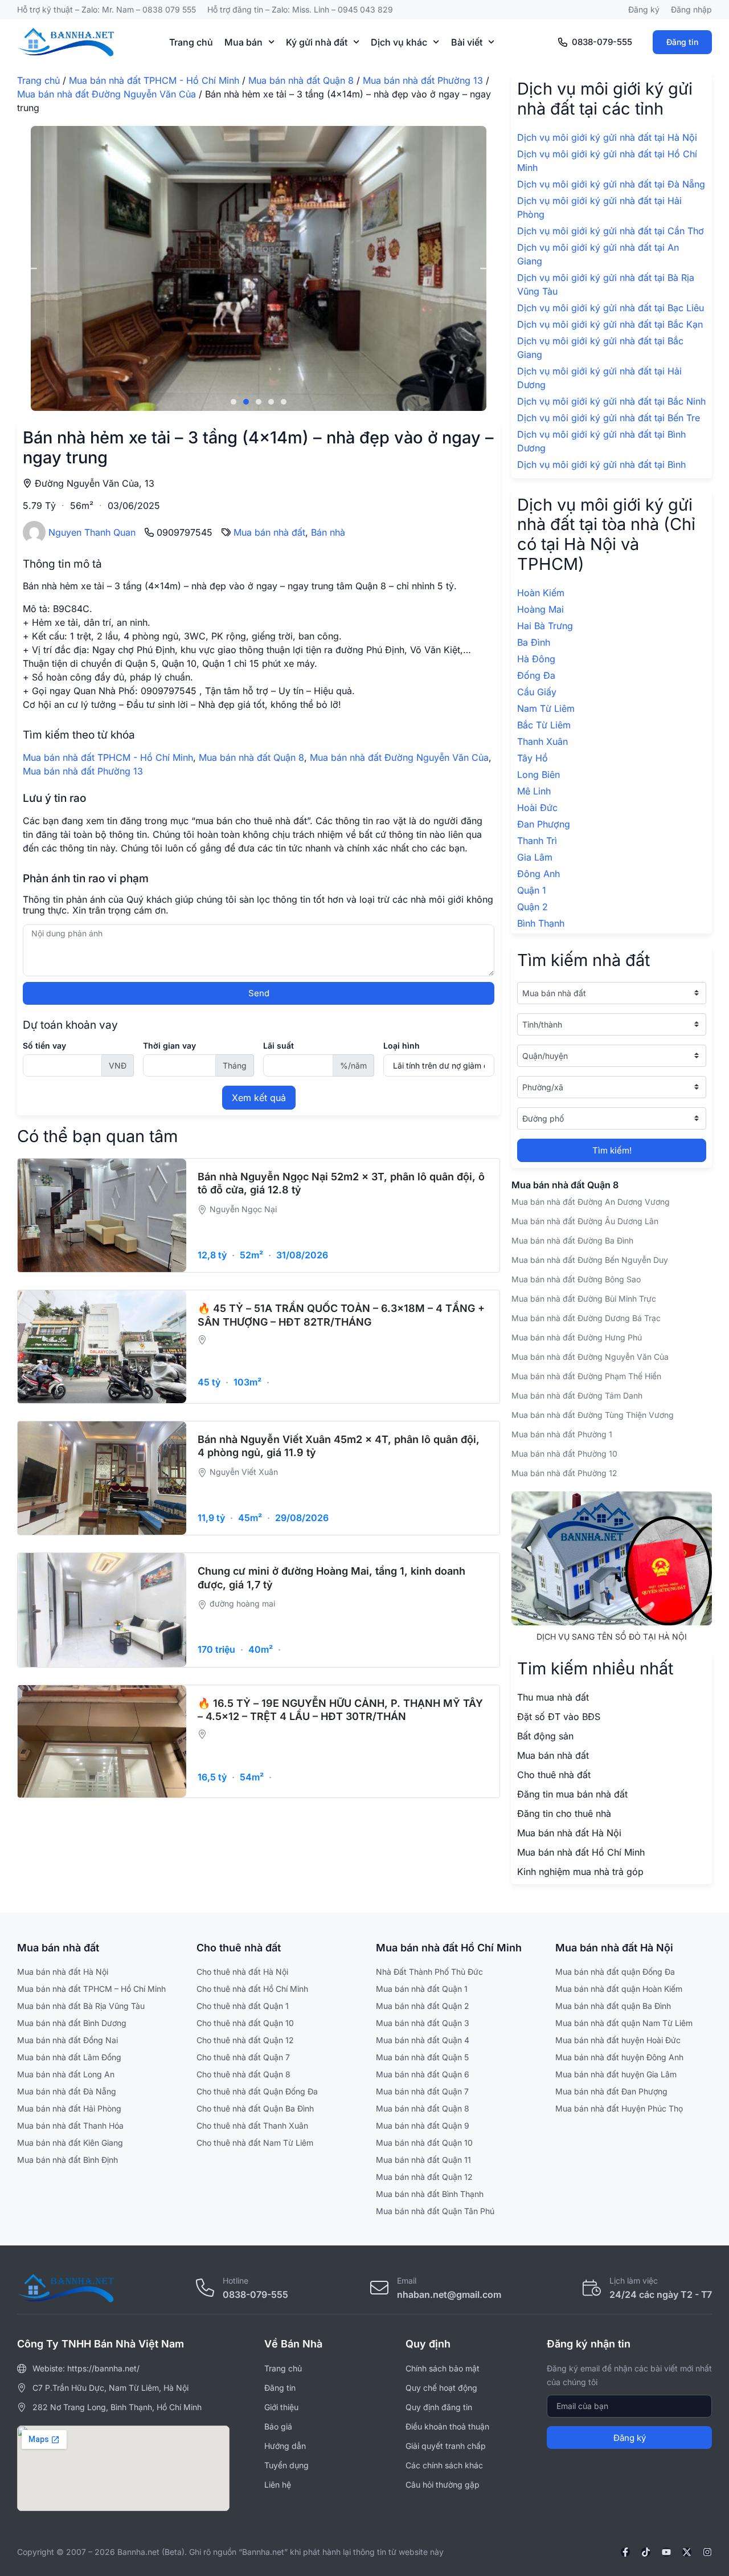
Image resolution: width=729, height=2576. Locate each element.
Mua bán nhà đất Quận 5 (422, 2057)
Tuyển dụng (286, 2465)
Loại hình (402, 1046)
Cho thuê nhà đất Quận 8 (243, 2074)
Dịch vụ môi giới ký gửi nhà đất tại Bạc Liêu (611, 308)
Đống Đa (536, 675)
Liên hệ (278, 2485)
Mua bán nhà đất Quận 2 (423, 2006)
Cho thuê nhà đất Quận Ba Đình (255, 2108)
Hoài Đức (537, 808)
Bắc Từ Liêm (544, 725)
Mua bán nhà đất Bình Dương (72, 2023)
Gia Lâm (535, 857)
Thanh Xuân (542, 741)
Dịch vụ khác (399, 42)
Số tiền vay (44, 1046)
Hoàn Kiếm (541, 593)
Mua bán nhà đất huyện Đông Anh (619, 2057)
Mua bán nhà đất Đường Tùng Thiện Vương (593, 1415)
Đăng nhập (691, 9)
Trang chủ (191, 42)
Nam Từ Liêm (546, 708)
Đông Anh (538, 874)
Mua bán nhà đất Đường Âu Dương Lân (585, 1221)
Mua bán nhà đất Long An (66, 2074)
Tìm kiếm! (612, 1150)
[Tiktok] (646, 2552)
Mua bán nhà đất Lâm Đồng (69, 2057)
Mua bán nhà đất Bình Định (67, 2160)
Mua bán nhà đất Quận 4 (423, 2040)
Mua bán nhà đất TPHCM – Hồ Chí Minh (91, 1989)
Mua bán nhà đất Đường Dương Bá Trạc (586, 1318)
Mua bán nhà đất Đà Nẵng (67, 2091)
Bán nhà (328, 532)
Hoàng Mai (540, 609)
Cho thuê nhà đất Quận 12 (245, 2040)
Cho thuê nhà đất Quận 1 (243, 2006)
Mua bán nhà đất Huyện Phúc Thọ (619, 2108)
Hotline (236, 2281)
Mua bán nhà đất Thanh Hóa (70, 2125)
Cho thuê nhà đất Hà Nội (242, 1972)
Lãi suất (279, 1046)
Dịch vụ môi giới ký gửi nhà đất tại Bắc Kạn (610, 324)
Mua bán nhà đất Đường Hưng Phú (577, 1337)
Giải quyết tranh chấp (446, 2446)
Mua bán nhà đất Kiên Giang (70, 2143)
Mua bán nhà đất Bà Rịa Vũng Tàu (81, 2006)
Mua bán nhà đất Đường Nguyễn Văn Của (107, 94)
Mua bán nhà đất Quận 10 (424, 2143)
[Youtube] (666, 2552)
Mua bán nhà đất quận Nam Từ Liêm (624, 2023)
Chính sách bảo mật (443, 2368)
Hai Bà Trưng (545, 626)
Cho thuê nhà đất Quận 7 (243, 2057)
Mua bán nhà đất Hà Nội (63, 1972)
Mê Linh (534, 791)
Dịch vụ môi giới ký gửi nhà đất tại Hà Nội (607, 137)
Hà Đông (536, 659)
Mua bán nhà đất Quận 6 (423, 2074)
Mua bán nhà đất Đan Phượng (611, 2091)
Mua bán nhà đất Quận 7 (422, 2091)
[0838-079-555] (563, 42)
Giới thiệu (281, 2407)
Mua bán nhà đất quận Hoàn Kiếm (619, 1989)
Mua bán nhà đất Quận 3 (423, 2023)
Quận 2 (533, 907)
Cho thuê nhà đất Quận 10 (245, 2023)
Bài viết (467, 42)
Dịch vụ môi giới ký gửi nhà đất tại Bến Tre (609, 418)
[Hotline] (205, 2288)
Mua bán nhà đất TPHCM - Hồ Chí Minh (154, 80)
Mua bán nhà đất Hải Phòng (69, 2108)
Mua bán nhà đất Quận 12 (424, 2177)
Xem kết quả (259, 1098)
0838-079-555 (602, 42)
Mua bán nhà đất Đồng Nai (67, 2040)
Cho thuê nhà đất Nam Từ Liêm (255, 2143)
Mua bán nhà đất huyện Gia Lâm (616, 2074)
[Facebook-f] (625, 2552)
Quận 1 (532, 890)
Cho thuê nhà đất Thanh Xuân (252, 2125)
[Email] (379, 2288)
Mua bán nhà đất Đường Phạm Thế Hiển (586, 1376)
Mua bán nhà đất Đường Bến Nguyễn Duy (590, 1260)
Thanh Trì (537, 841)
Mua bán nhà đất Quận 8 (301, 80)
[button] (30, 269)
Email (407, 2281)
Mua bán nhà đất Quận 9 (423, 2125)
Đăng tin (682, 42)
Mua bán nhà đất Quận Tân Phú (435, 2211)
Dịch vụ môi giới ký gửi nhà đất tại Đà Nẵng (611, 184)
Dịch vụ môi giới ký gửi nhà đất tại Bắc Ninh (611, 401)
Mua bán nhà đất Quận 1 (422, 1989)
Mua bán (243, 42)
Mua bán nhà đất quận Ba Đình (613, 2006)
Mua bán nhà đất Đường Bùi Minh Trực (584, 1299)
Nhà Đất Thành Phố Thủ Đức (429, 1972)
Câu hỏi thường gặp (443, 2485)
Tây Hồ (533, 758)
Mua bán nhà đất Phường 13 (423, 80)
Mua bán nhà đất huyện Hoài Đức (618, 2040)
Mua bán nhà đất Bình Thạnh (430, 2194)
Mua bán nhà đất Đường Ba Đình (572, 1240)
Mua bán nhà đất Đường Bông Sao (576, 1279)
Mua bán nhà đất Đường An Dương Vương (591, 1202)
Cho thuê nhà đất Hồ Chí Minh (252, 1989)
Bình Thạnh (541, 923)
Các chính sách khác (444, 2465)
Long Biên (538, 775)
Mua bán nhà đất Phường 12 (564, 1473)
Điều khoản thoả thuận (447, 2426)
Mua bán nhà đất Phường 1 (562, 1434)
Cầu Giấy (537, 692)
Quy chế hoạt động (441, 2388)
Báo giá (278, 2426)
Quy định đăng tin (439, 2407)
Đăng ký (644, 9)
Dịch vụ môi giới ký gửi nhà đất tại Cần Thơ (611, 231)
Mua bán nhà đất (269, 532)
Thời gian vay (169, 1046)
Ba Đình (534, 642)
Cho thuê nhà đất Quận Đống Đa (257, 2091)
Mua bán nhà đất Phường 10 (564, 1454)
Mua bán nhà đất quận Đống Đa (615, 1972)
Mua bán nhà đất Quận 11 (423, 2160)
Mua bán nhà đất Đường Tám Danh (577, 1395)
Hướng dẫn (285, 2446)
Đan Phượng (544, 824)
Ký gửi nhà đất (317, 42)
